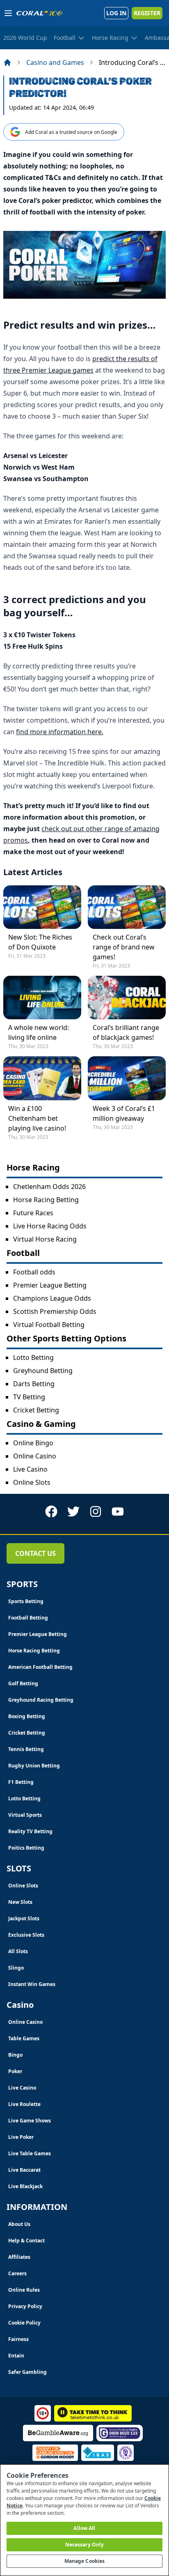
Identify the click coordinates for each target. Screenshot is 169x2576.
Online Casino (35, 1456)
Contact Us (35, 1553)
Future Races (33, 1213)
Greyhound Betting (43, 1371)
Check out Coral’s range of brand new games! (124, 947)
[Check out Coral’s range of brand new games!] (127, 907)
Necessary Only (85, 2545)
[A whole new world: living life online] (42, 998)
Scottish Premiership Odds (55, 1311)
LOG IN (116, 13)
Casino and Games (55, 62)
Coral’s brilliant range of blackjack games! (126, 1032)
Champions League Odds (52, 1298)
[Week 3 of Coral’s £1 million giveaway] (127, 1078)
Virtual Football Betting (49, 1325)
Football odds (34, 1272)
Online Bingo (33, 1443)
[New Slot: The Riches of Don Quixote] (42, 907)
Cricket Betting (36, 1410)
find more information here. (60, 732)
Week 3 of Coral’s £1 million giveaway (124, 1113)
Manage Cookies (85, 2561)
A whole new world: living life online (39, 1032)
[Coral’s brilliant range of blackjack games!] (127, 998)
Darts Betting (34, 1384)
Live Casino (30, 1469)
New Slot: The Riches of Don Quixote (40, 942)
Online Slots (32, 1482)
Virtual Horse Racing (45, 1239)
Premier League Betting (50, 1285)
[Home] (7, 62)
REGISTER (147, 13)
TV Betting (29, 1397)
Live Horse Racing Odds (50, 1226)
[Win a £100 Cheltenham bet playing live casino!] (42, 1078)
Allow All (84, 2528)
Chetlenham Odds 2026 (49, 1187)
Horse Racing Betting (46, 1200)
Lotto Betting (33, 1357)
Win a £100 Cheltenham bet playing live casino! (37, 1118)
